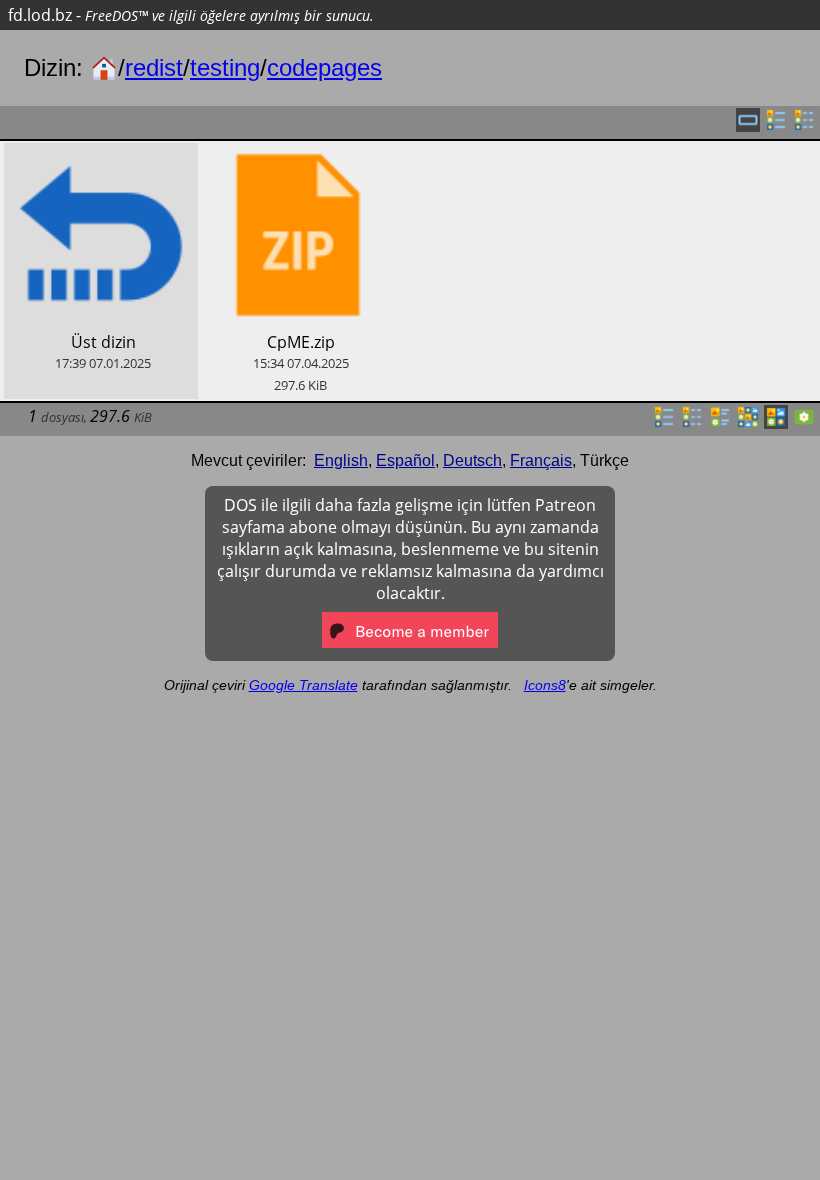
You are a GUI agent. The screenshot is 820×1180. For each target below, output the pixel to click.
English (341, 460)
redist (154, 67)
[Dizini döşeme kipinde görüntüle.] (720, 423)
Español (405, 460)
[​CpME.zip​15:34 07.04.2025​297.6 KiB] (299, 154)
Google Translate (303, 685)
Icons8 (545, 685)
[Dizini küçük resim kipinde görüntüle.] (748, 423)
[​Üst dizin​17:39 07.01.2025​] (101, 154)
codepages (324, 67)
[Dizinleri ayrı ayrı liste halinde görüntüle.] (776, 126)
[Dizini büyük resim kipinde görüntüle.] (804, 423)
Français (541, 460)
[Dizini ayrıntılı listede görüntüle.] (692, 423)
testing (225, 67)
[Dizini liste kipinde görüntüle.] (664, 423)
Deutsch (472, 460)
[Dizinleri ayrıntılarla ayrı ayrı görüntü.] (804, 126)
